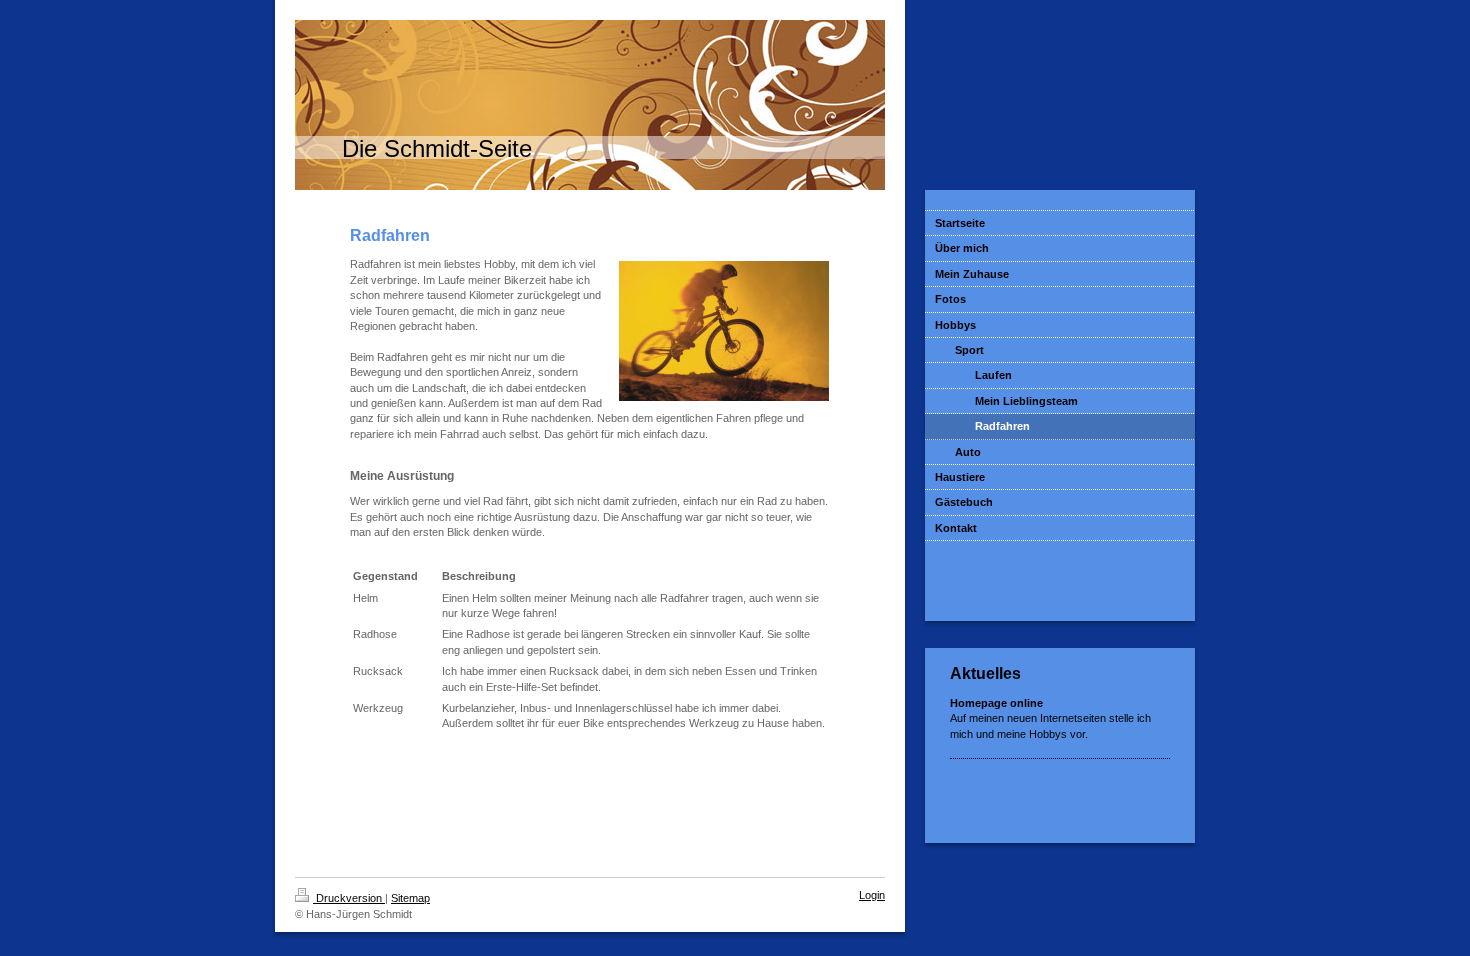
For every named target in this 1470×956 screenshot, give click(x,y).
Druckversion (349, 898)
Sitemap (410, 898)
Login (872, 895)
